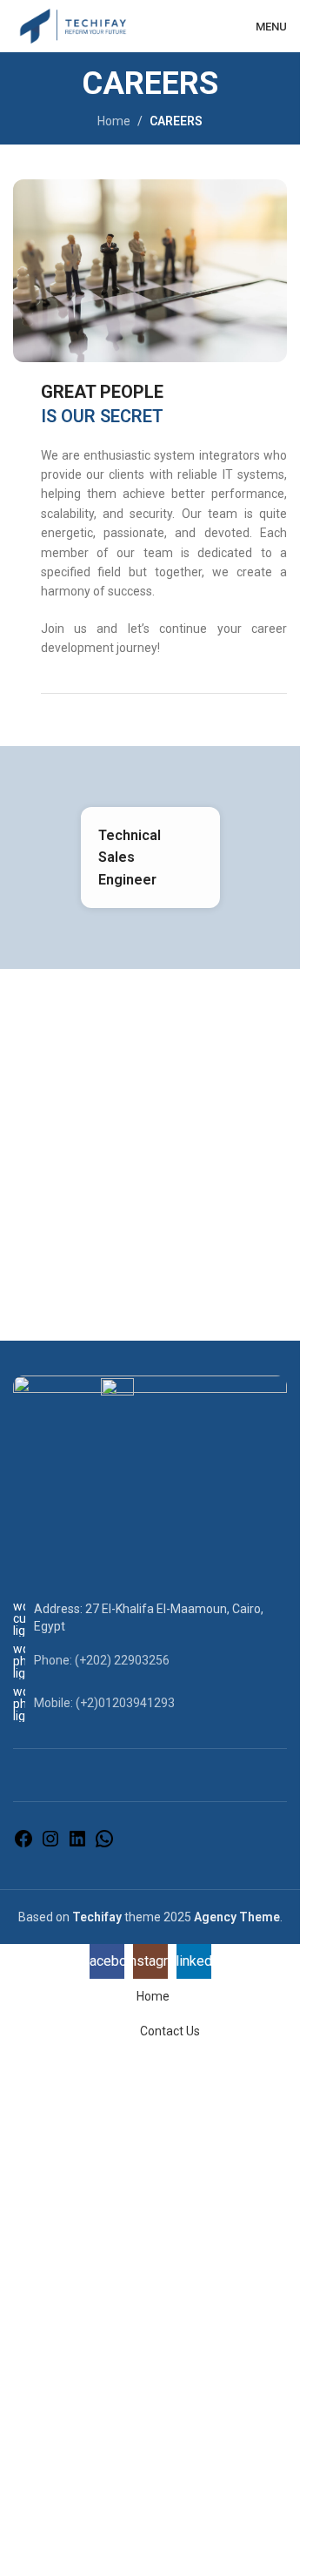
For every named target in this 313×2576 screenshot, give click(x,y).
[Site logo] (73, 25)
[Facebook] (23, 1845)
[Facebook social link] (163, 26)
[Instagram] (50, 1845)
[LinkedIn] (77, 1845)
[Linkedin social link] (207, 26)
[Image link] (150, 1416)
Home (114, 121)
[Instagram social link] (185, 26)
